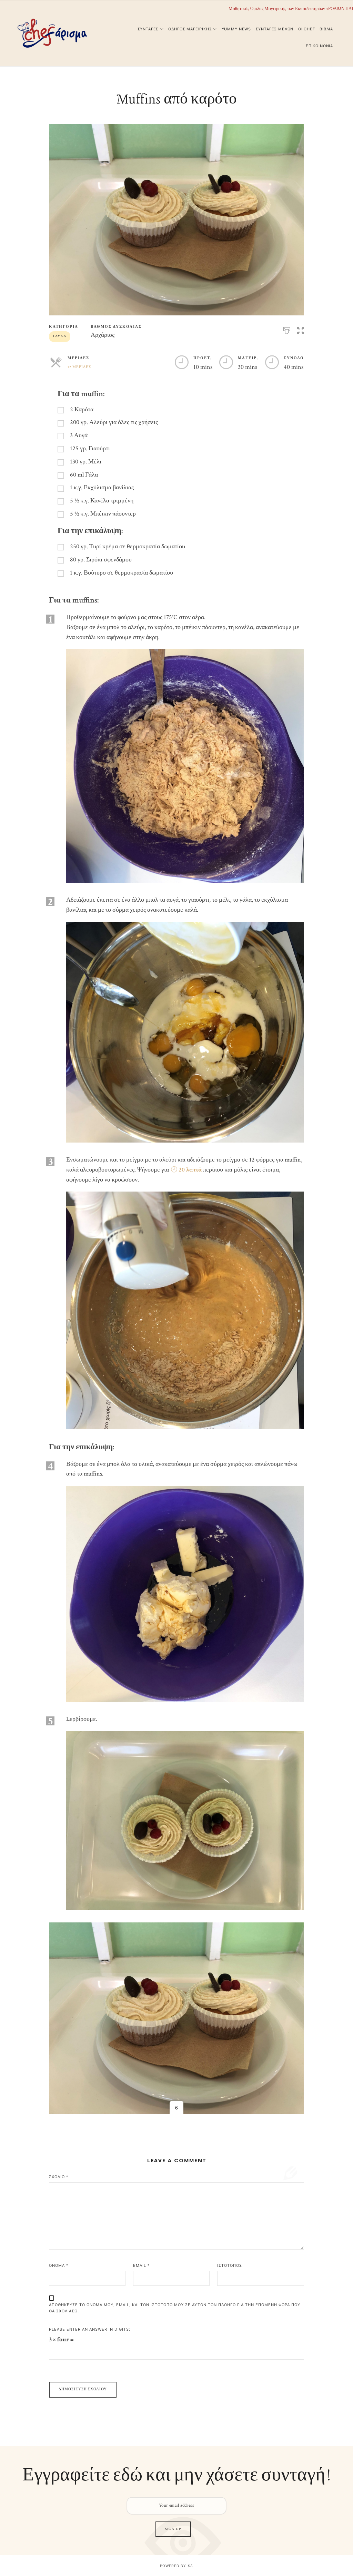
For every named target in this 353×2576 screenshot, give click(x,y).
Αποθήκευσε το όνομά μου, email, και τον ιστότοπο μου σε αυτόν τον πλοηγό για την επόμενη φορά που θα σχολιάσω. (175, 2308)
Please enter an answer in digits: (90, 2329)
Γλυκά (60, 336)
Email (142, 2265)
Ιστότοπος (230, 2265)
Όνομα (59, 2265)
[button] (301, 329)
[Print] (287, 329)
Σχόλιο (59, 2177)
